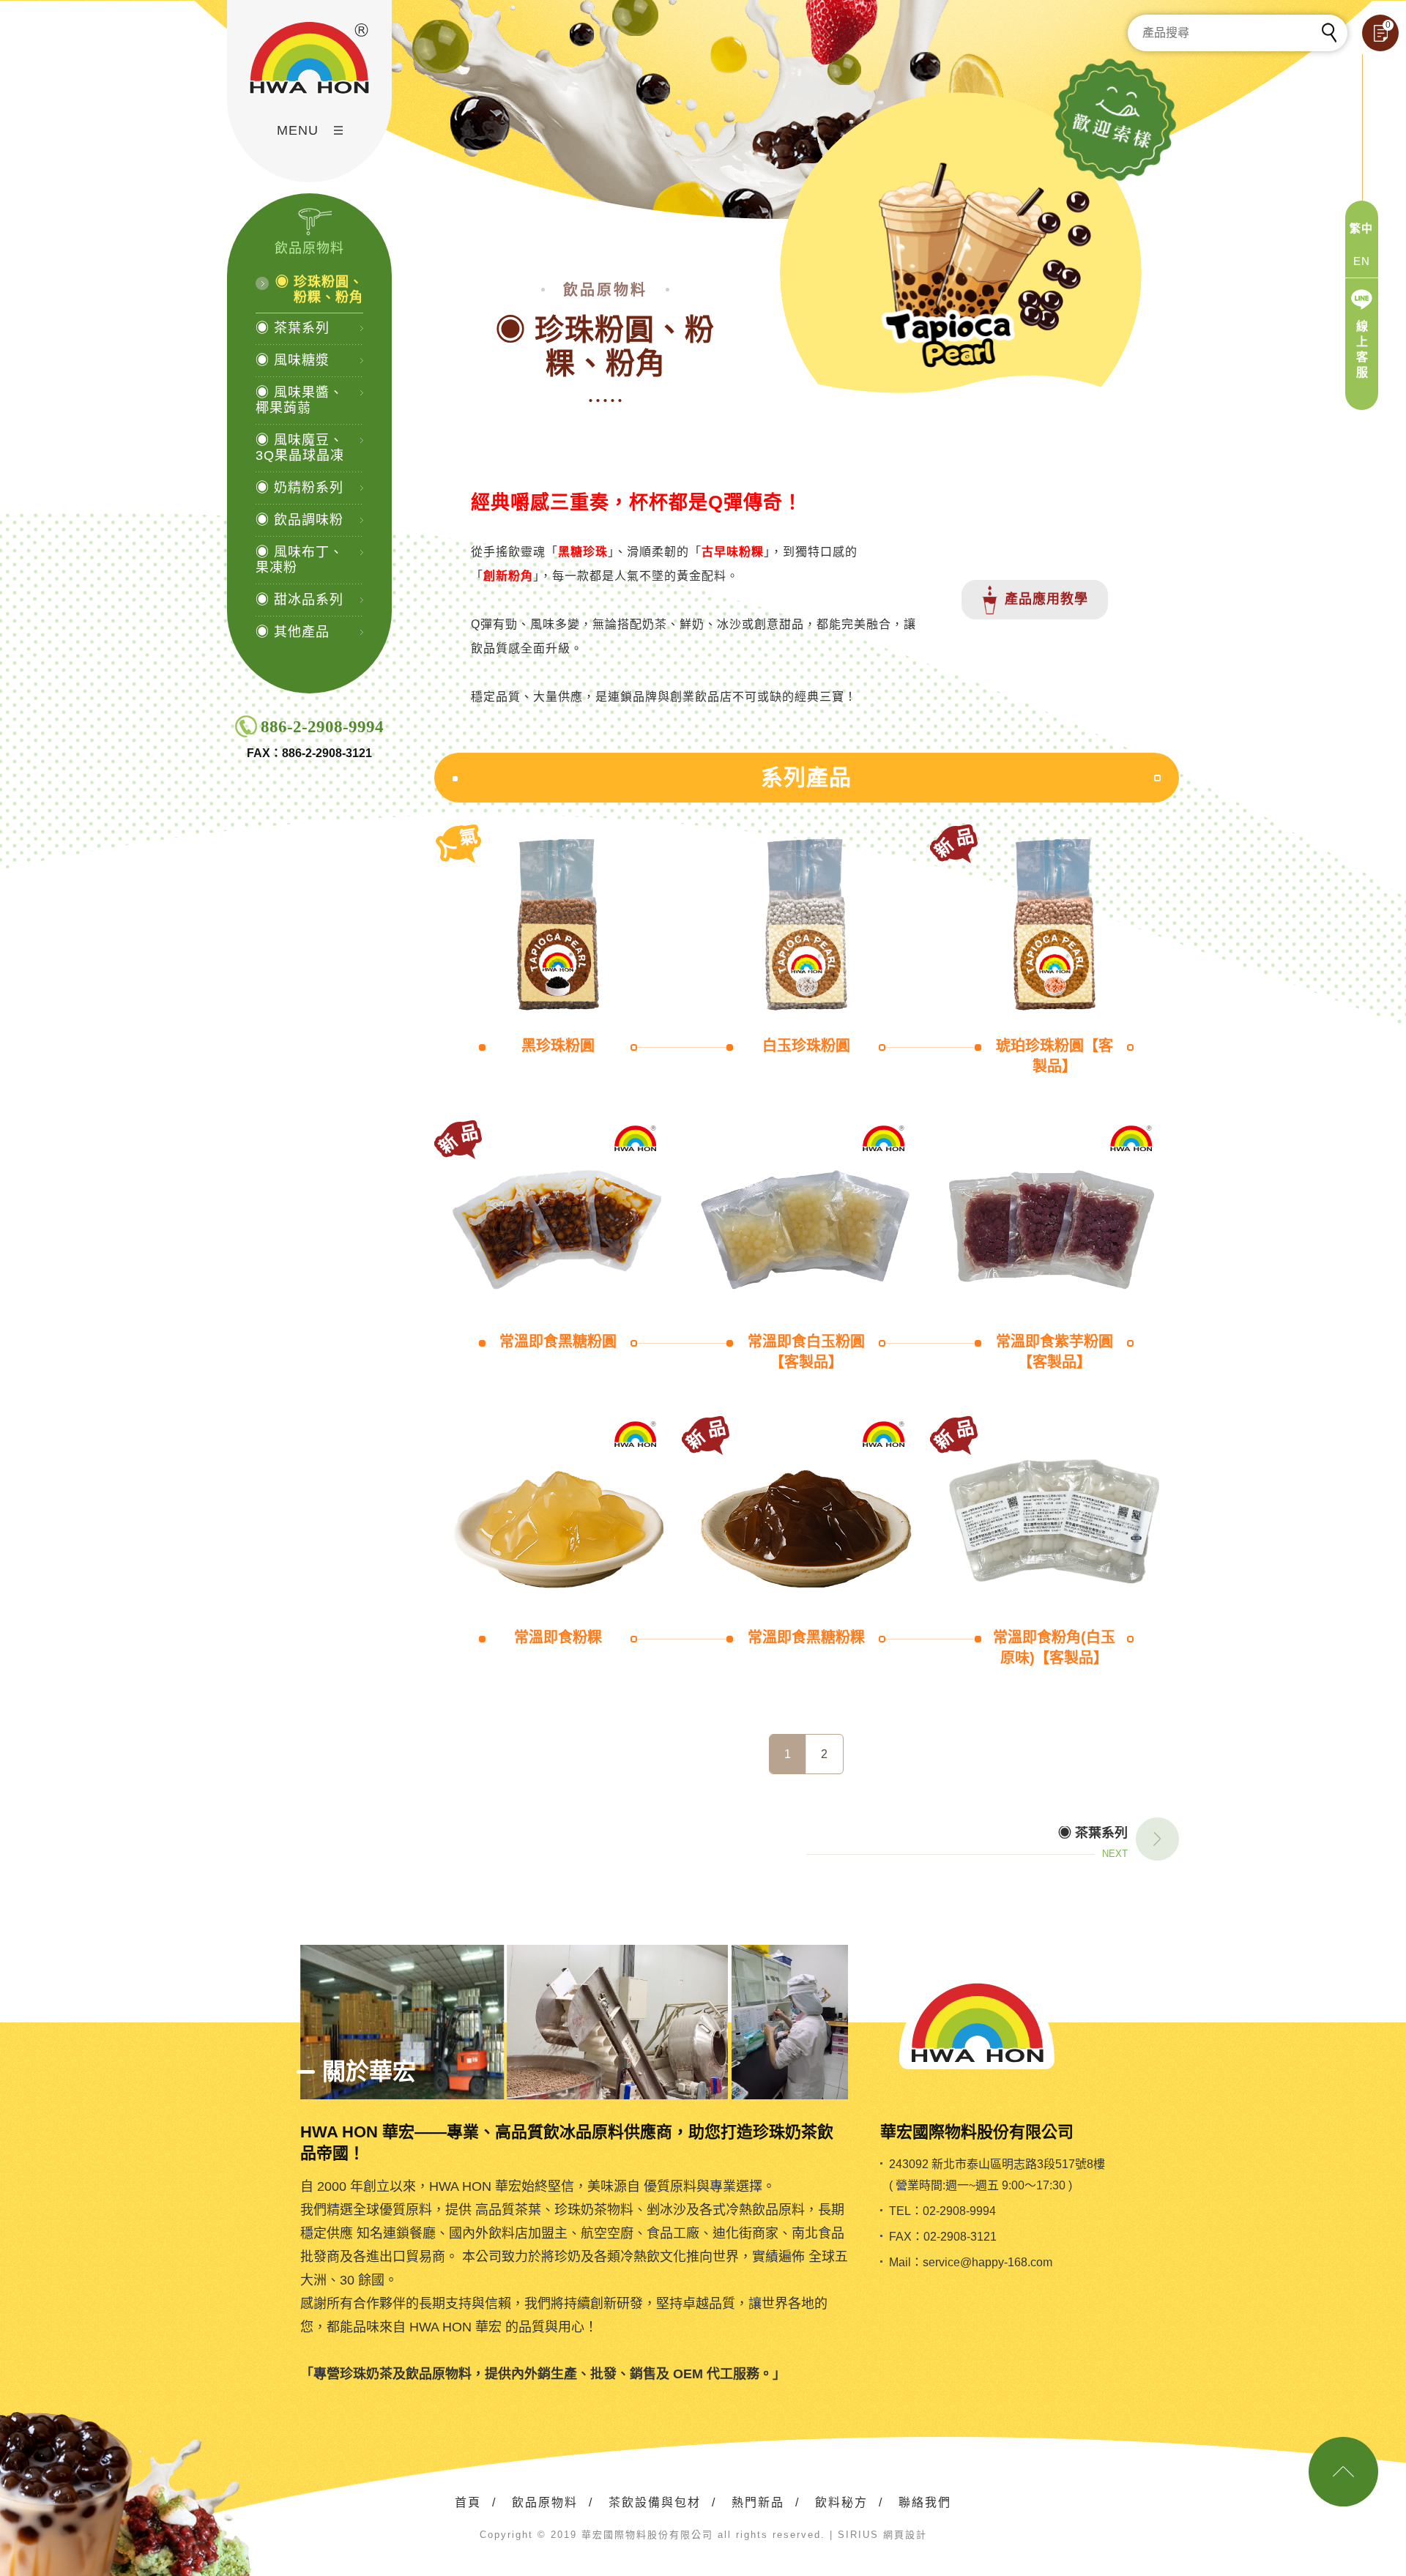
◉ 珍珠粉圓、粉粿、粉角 (319, 290)
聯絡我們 (925, 2502)
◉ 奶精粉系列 (300, 488)
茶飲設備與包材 (655, 2502)
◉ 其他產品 (293, 632)
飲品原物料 (545, 2502)
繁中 (1361, 228)
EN (1362, 261)
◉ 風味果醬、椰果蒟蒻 (300, 400)
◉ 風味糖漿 (293, 360)
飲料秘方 (841, 2502)
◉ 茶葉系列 (293, 328)
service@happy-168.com (987, 2262)
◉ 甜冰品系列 (300, 600)
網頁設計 (905, 2535)
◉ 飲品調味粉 (300, 520)
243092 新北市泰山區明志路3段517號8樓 (997, 2164)
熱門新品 (758, 2502)
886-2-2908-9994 (322, 727)
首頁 (468, 2502)
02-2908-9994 (959, 2211)
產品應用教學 (1046, 599)
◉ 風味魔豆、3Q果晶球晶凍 (300, 448)
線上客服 (1362, 349)
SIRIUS (858, 2535)
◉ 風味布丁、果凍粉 (300, 560)
